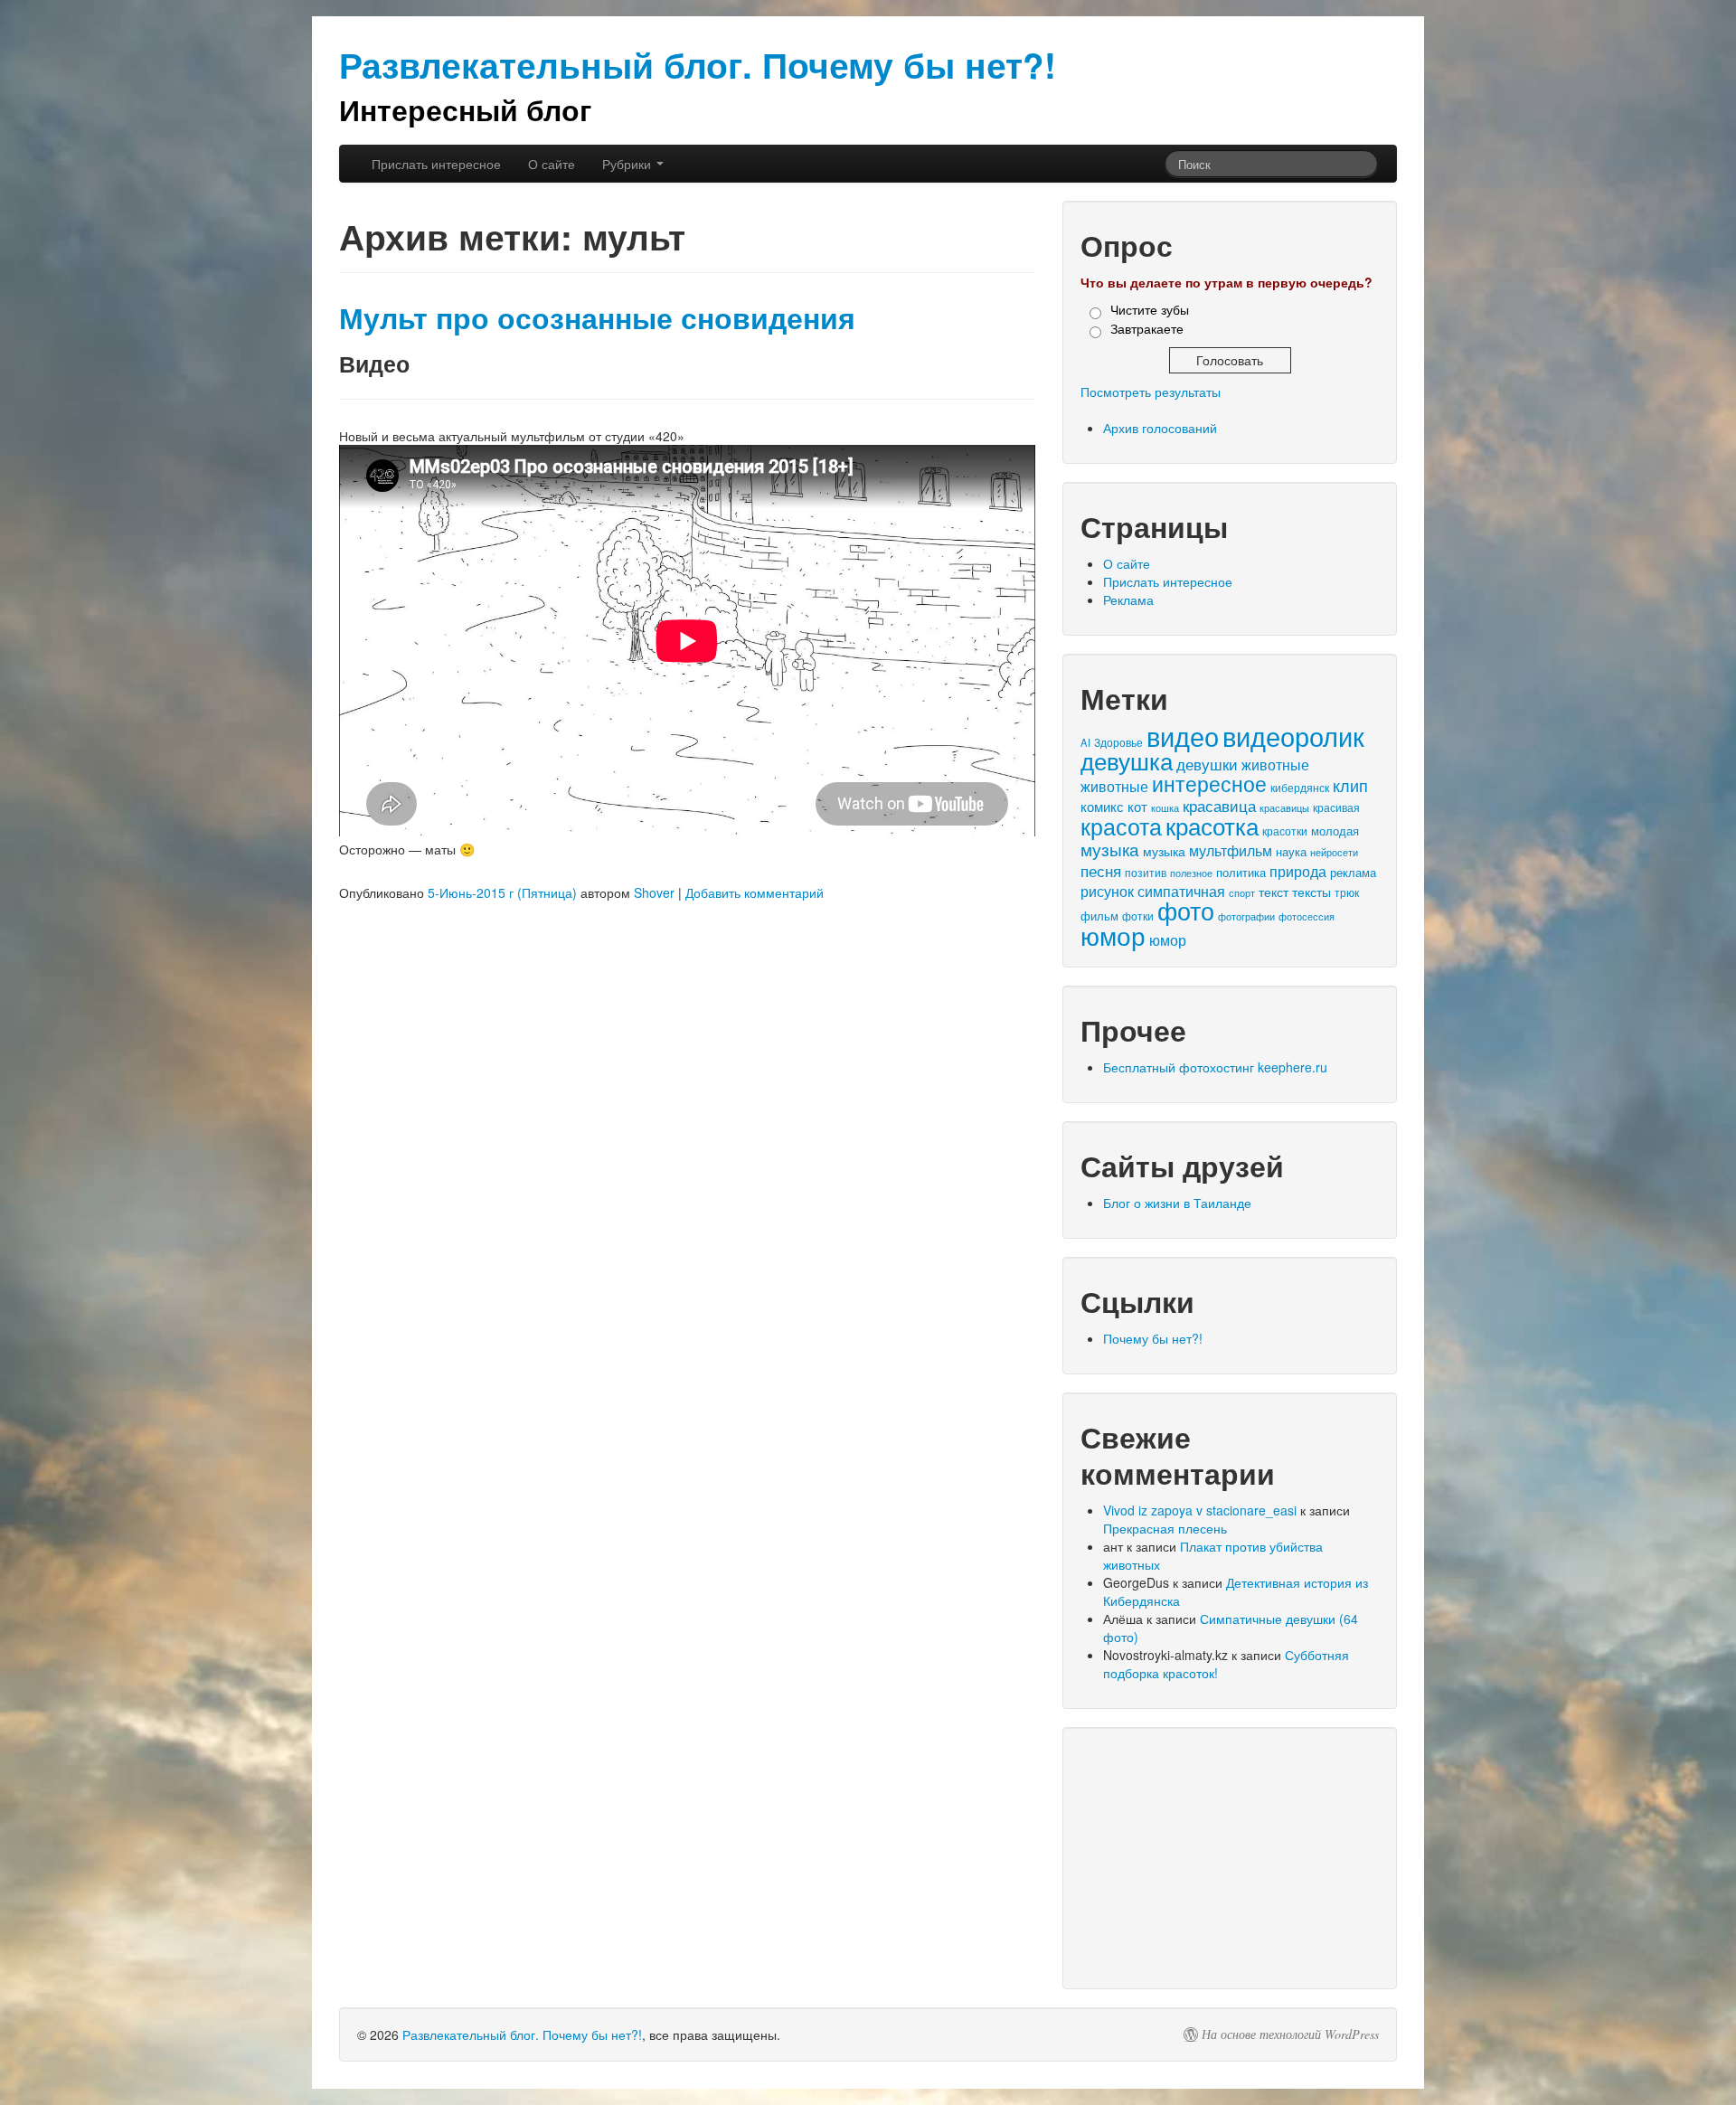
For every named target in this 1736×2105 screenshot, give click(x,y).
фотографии (1246, 916)
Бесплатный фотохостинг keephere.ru (1215, 1067)
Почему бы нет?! (1153, 1338)
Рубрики (628, 164)
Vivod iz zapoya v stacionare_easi (1200, 1510)
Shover (654, 892)
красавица (1219, 806)
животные (1275, 765)
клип (1350, 785)
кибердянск (1300, 787)
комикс (1102, 806)
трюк (1347, 892)
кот (1137, 806)
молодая (1335, 831)
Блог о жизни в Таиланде (1177, 1203)
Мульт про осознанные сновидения (597, 318)
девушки (1207, 764)
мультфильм (1231, 850)
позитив (1146, 873)
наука (1291, 851)
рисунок (1107, 891)
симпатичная (1181, 891)
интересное (1209, 783)
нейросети (1334, 852)
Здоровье (1118, 742)
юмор (1113, 935)
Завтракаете (1147, 328)
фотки (1138, 916)
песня (1101, 870)
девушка (1127, 760)
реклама (1353, 872)
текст (1274, 892)
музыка (1110, 849)
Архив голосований (1160, 428)
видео (1183, 735)
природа (1298, 871)
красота (1121, 826)
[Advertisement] (1230, 1858)
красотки (1285, 831)
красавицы (1284, 807)
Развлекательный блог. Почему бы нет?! (522, 2034)
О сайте (552, 164)
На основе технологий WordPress (1290, 2034)
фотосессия (1307, 916)
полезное (1191, 873)
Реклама (1128, 599)
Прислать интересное (436, 164)
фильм (1099, 916)
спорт (1242, 892)
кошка (1165, 807)
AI (1085, 742)
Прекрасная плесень (1165, 1528)
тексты (1311, 892)
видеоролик (1293, 736)
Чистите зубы (1150, 309)
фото (1186, 910)
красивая (1336, 807)
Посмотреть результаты (1151, 392)
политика (1241, 872)
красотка (1212, 826)
